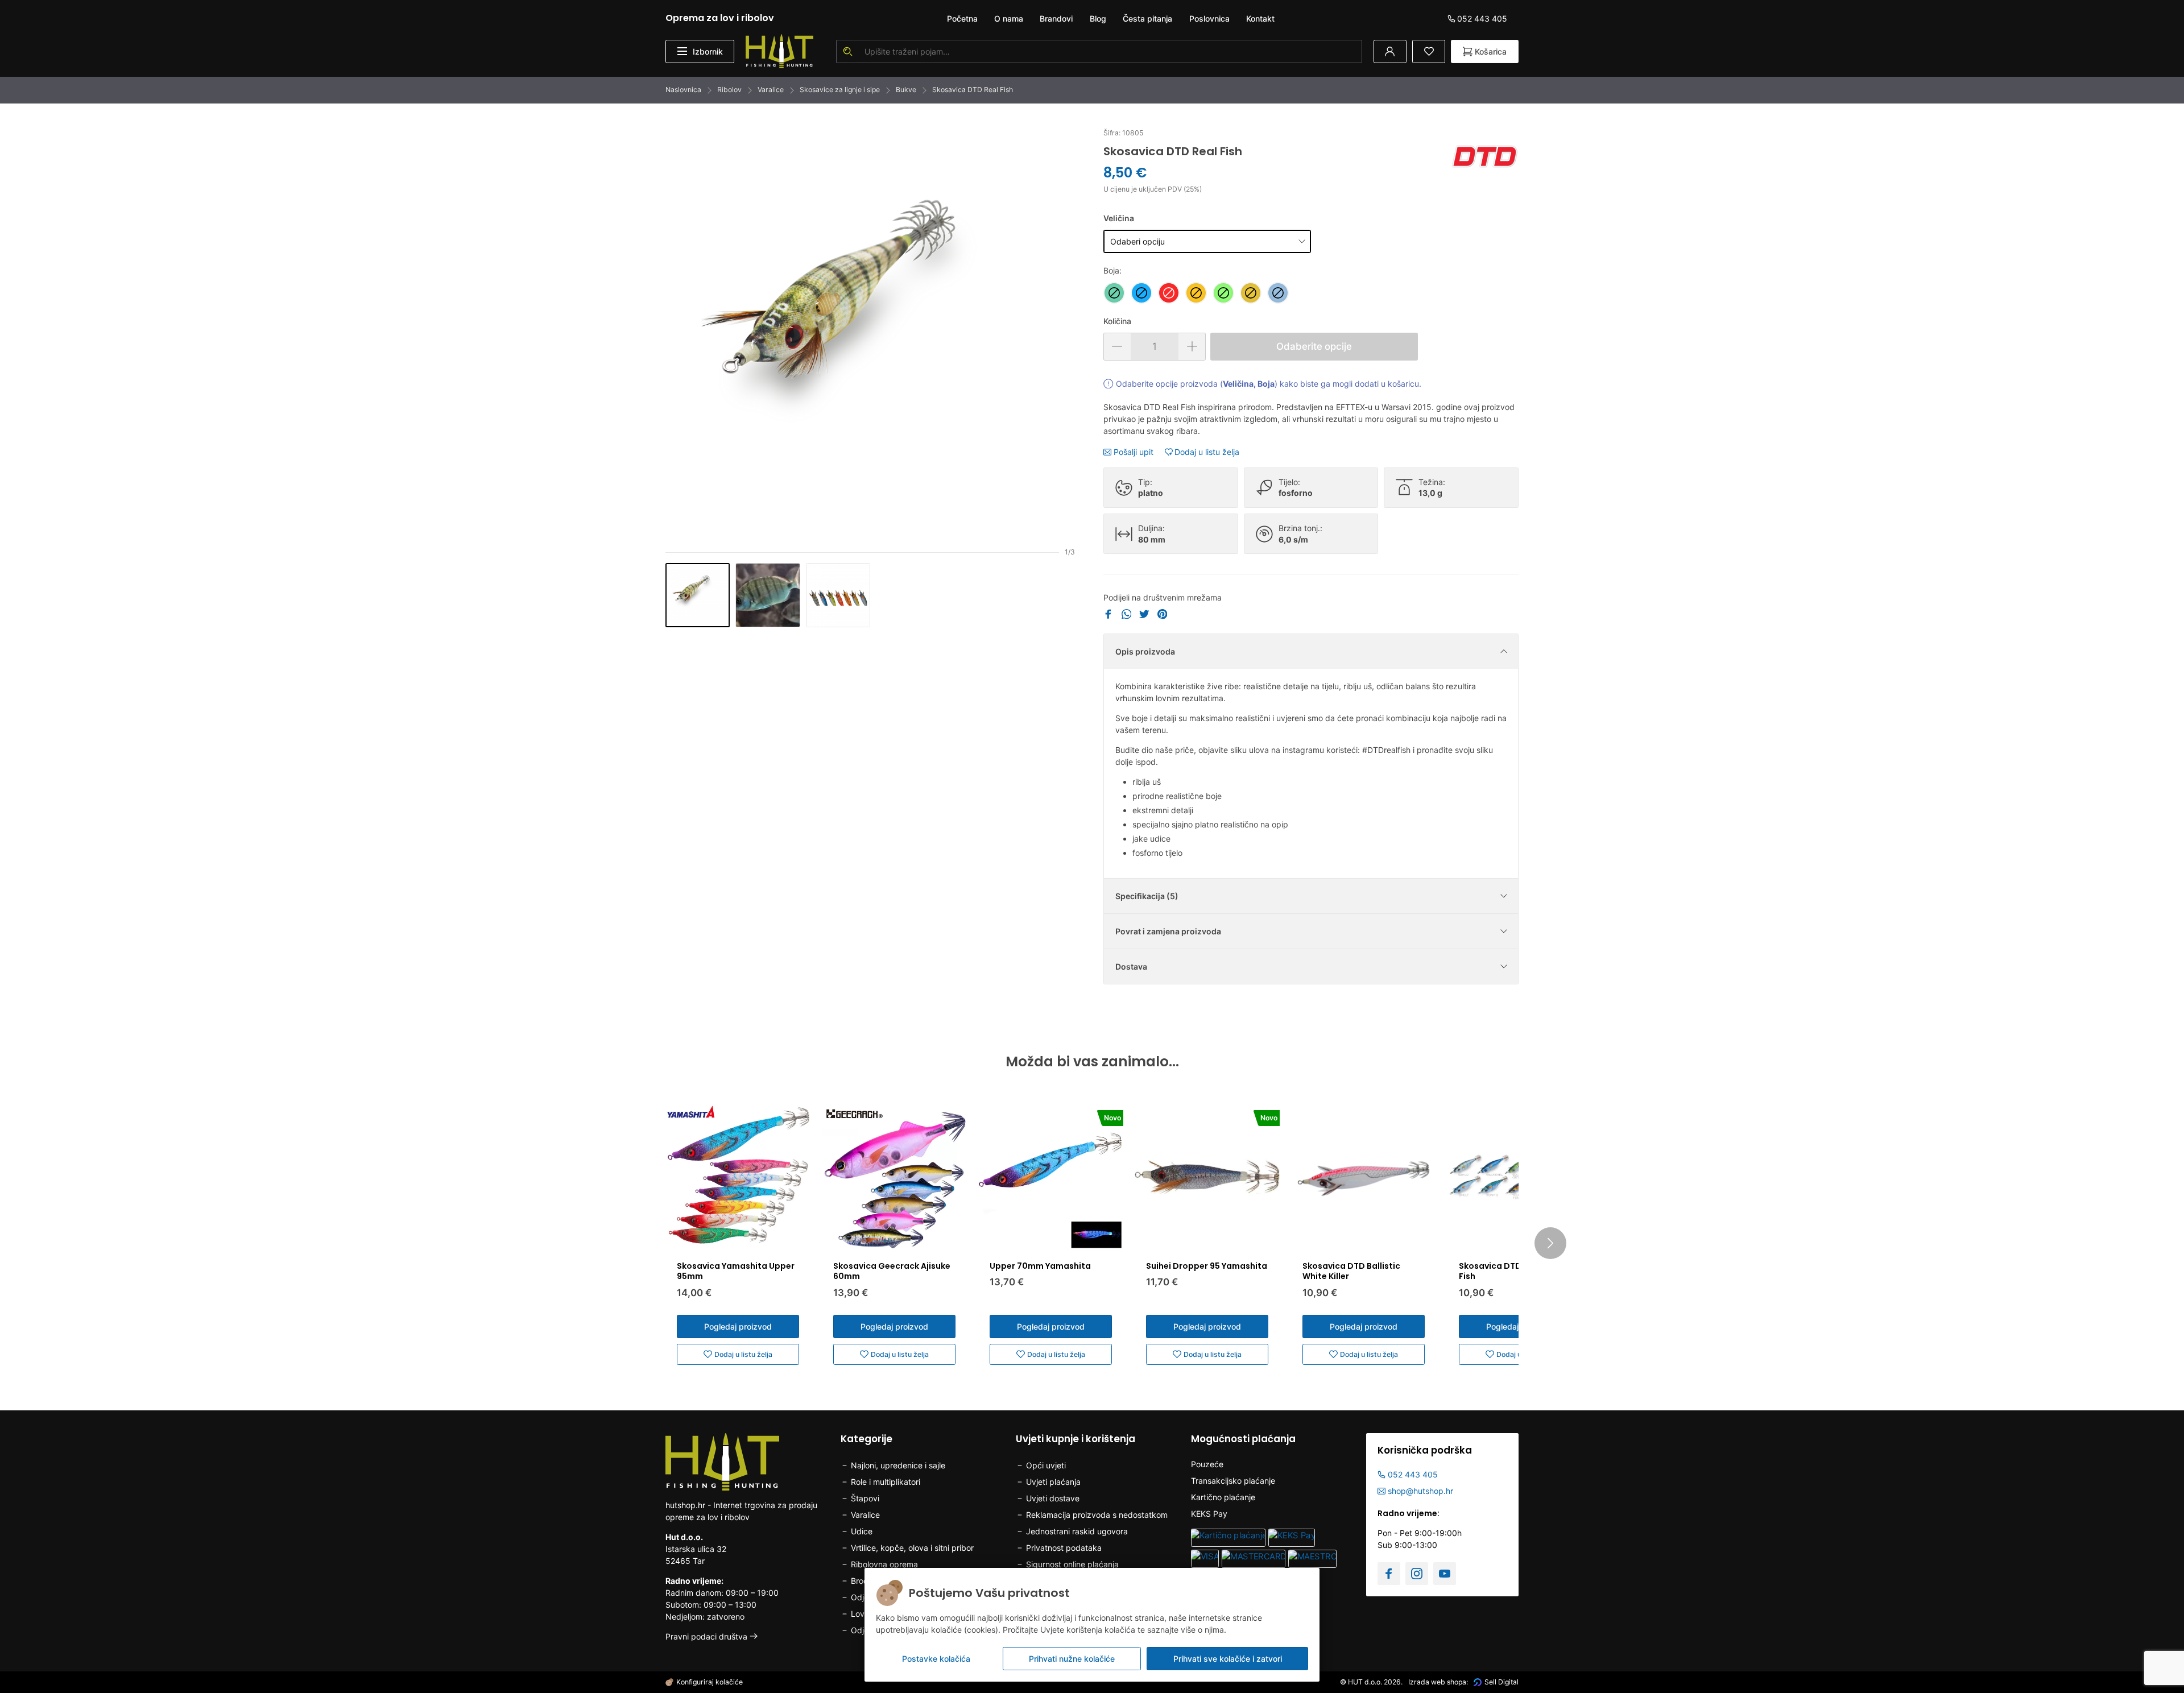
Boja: (1112, 270)
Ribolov (729, 90)
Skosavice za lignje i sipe (840, 90)
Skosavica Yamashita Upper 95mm (736, 1271)
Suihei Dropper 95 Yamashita (1207, 1266)
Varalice (771, 90)
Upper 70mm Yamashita (1040, 1266)
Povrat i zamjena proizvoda (1168, 931)
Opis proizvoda (1145, 651)
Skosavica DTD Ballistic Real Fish (1518, 1271)
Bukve (906, 90)
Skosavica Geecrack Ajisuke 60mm (892, 1271)
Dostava (1131, 966)
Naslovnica (683, 90)
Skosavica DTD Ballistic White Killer (1351, 1271)
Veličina (1119, 218)
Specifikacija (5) (1147, 896)
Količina (1117, 321)
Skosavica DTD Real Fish (973, 90)
